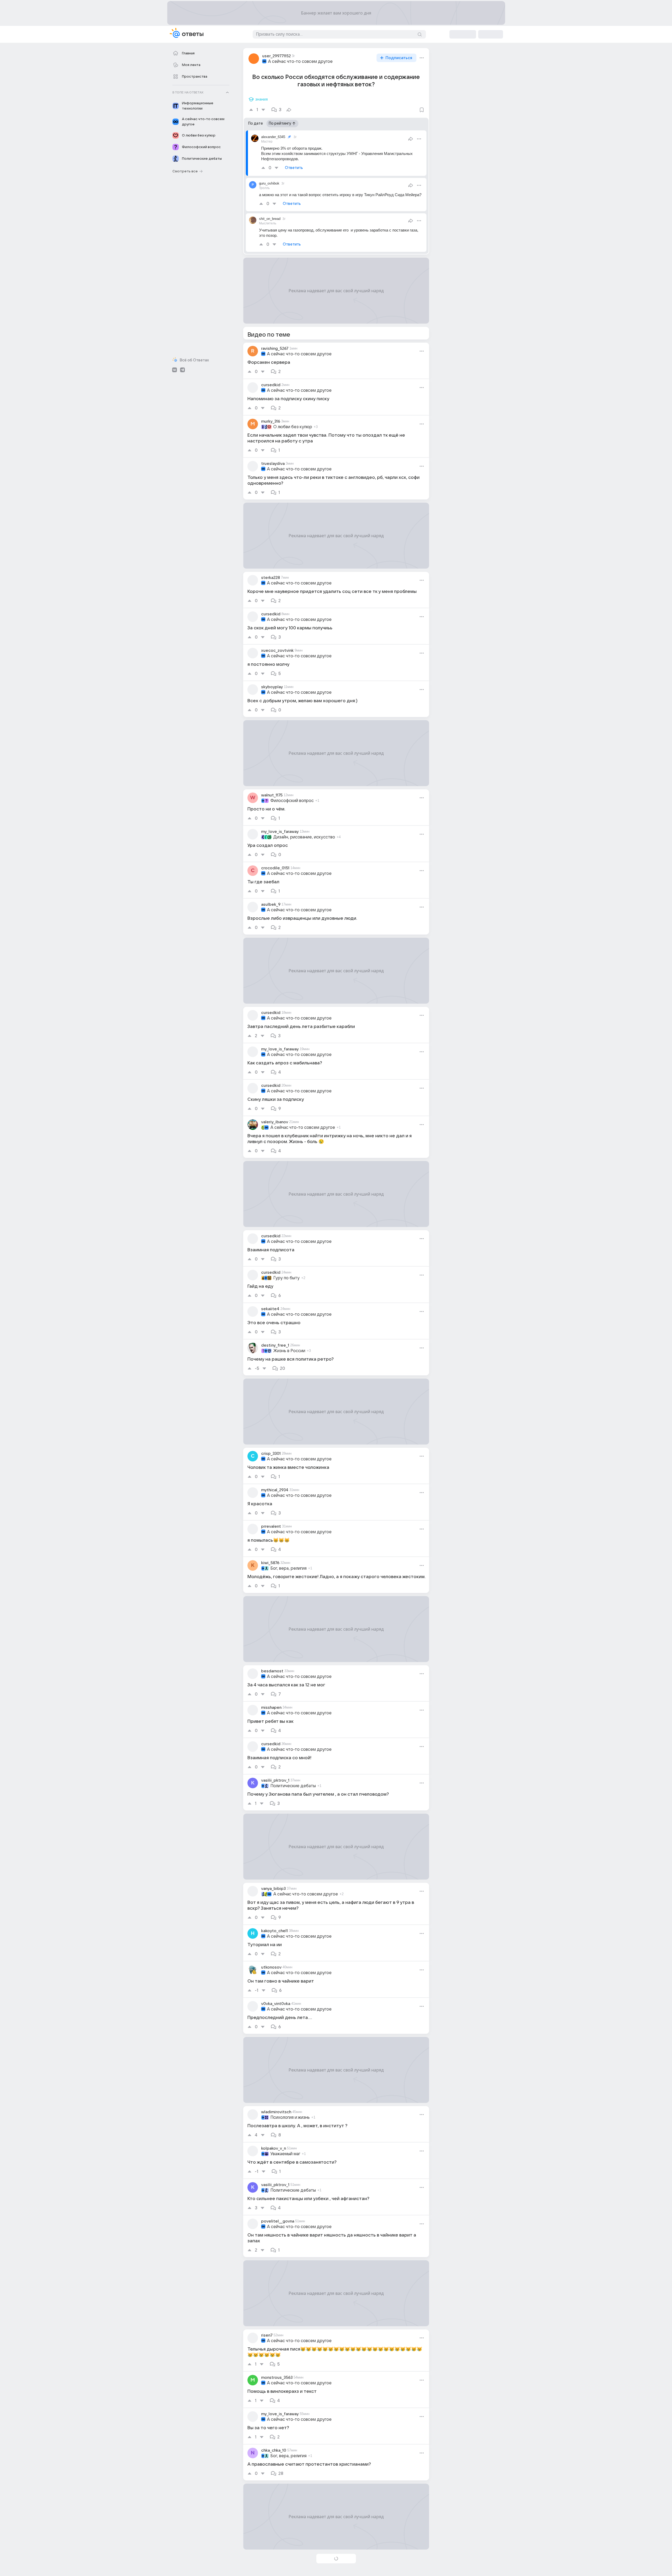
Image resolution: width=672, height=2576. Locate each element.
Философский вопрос (292, 801)
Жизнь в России (289, 1351)
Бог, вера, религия (288, 1568)
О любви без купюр (293, 427)
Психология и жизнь (290, 2117)
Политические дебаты (293, 1786)
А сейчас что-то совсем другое (300, 62)
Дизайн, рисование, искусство (304, 837)
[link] (336, 361)
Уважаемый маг (285, 2154)
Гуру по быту (286, 1278)
